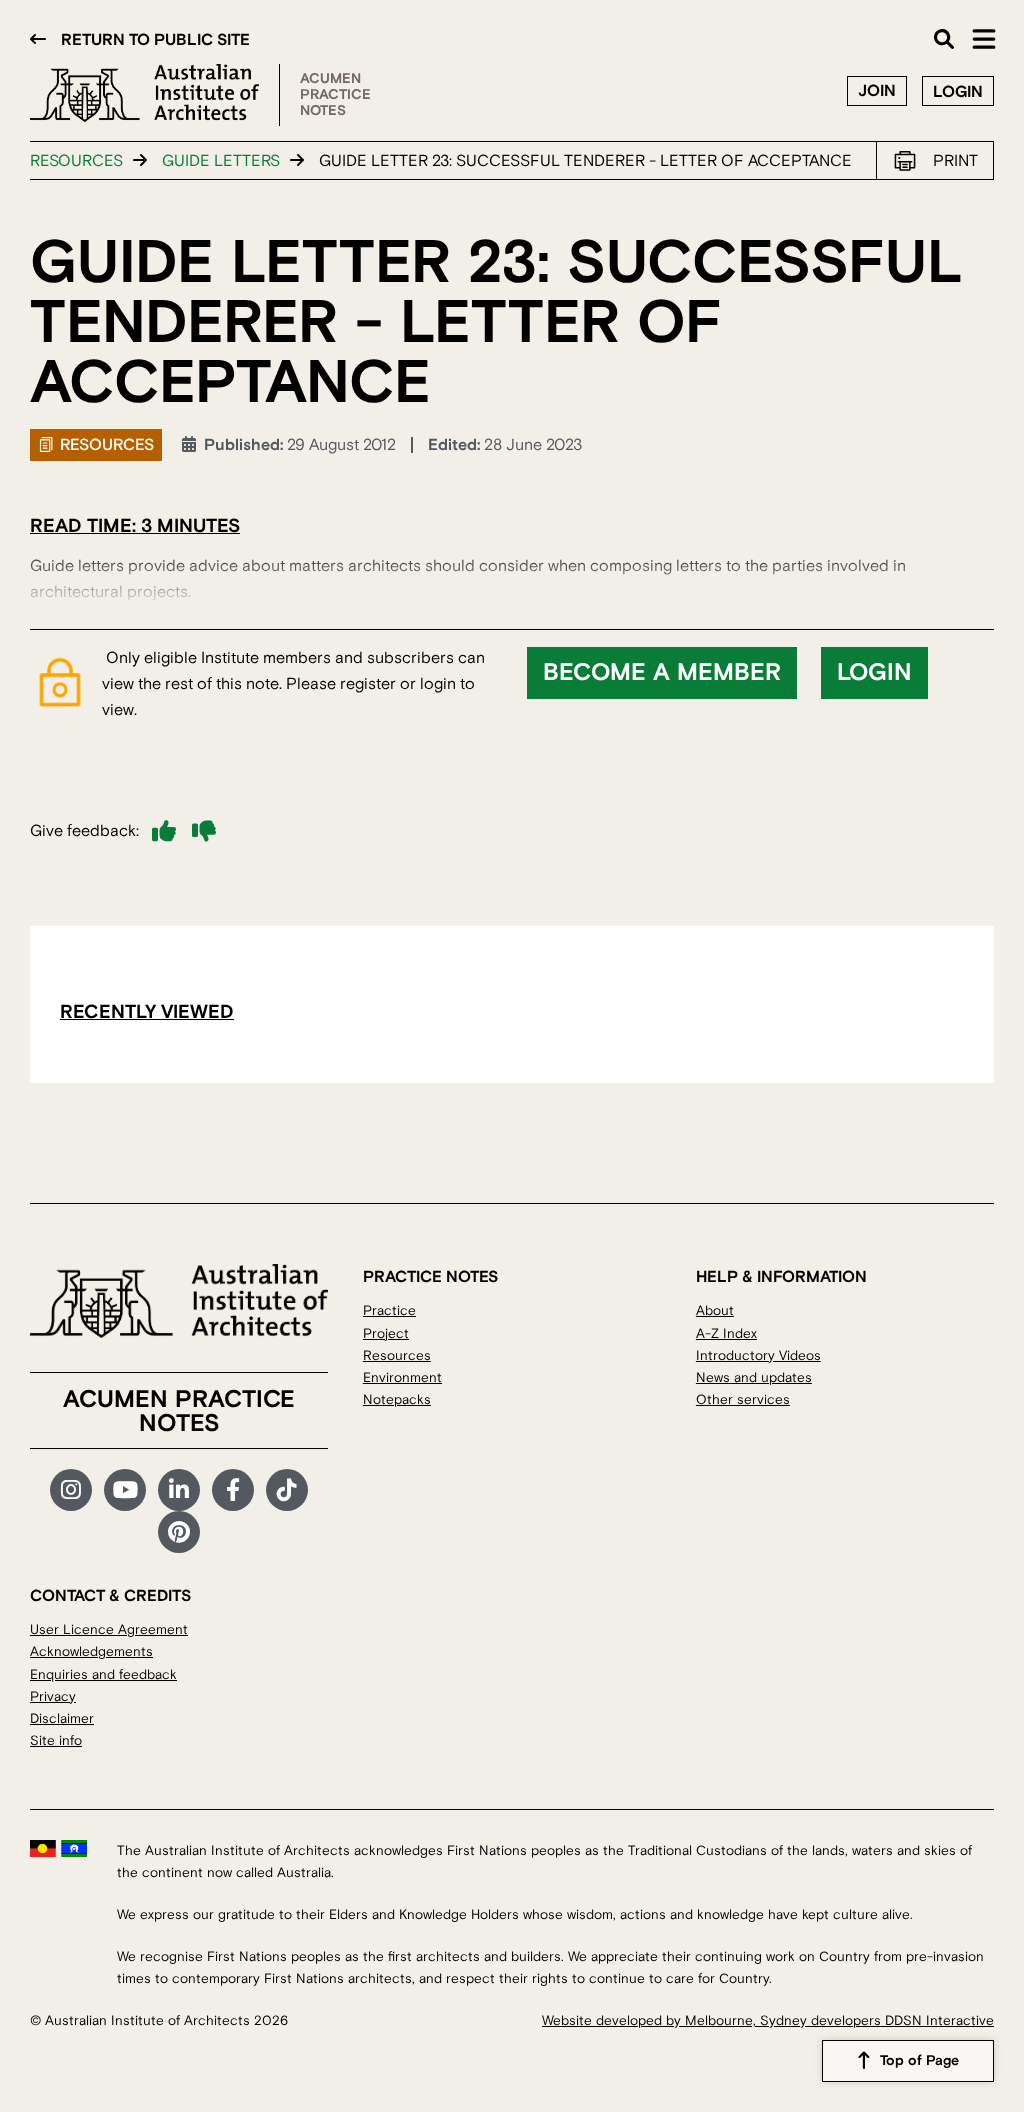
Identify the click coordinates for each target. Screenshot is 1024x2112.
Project (386, 1333)
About (715, 1310)
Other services (743, 1399)
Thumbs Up (164, 831)
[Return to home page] (155, 95)
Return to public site (155, 40)
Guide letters (221, 161)
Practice (389, 1310)
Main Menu (984, 39)
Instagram (71, 1490)
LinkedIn (179, 1490)
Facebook (233, 1490)
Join (877, 91)
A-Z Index (726, 1333)
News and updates (754, 1377)
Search (944, 39)
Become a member (662, 673)
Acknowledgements (91, 1651)
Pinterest (179, 1532)
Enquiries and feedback (103, 1674)
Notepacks (397, 1399)
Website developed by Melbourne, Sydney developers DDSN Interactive (768, 2020)
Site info (56, 1740)
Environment (402, 1377)
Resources (76, 161)
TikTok (287, 1490)
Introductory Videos (758, 1355)
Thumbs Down (204, 831)
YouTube (125, 1490)
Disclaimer (62, 1718)
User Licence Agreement (109, 1629)
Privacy (53, 1696)
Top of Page (919, 2061)
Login (958, 92)
